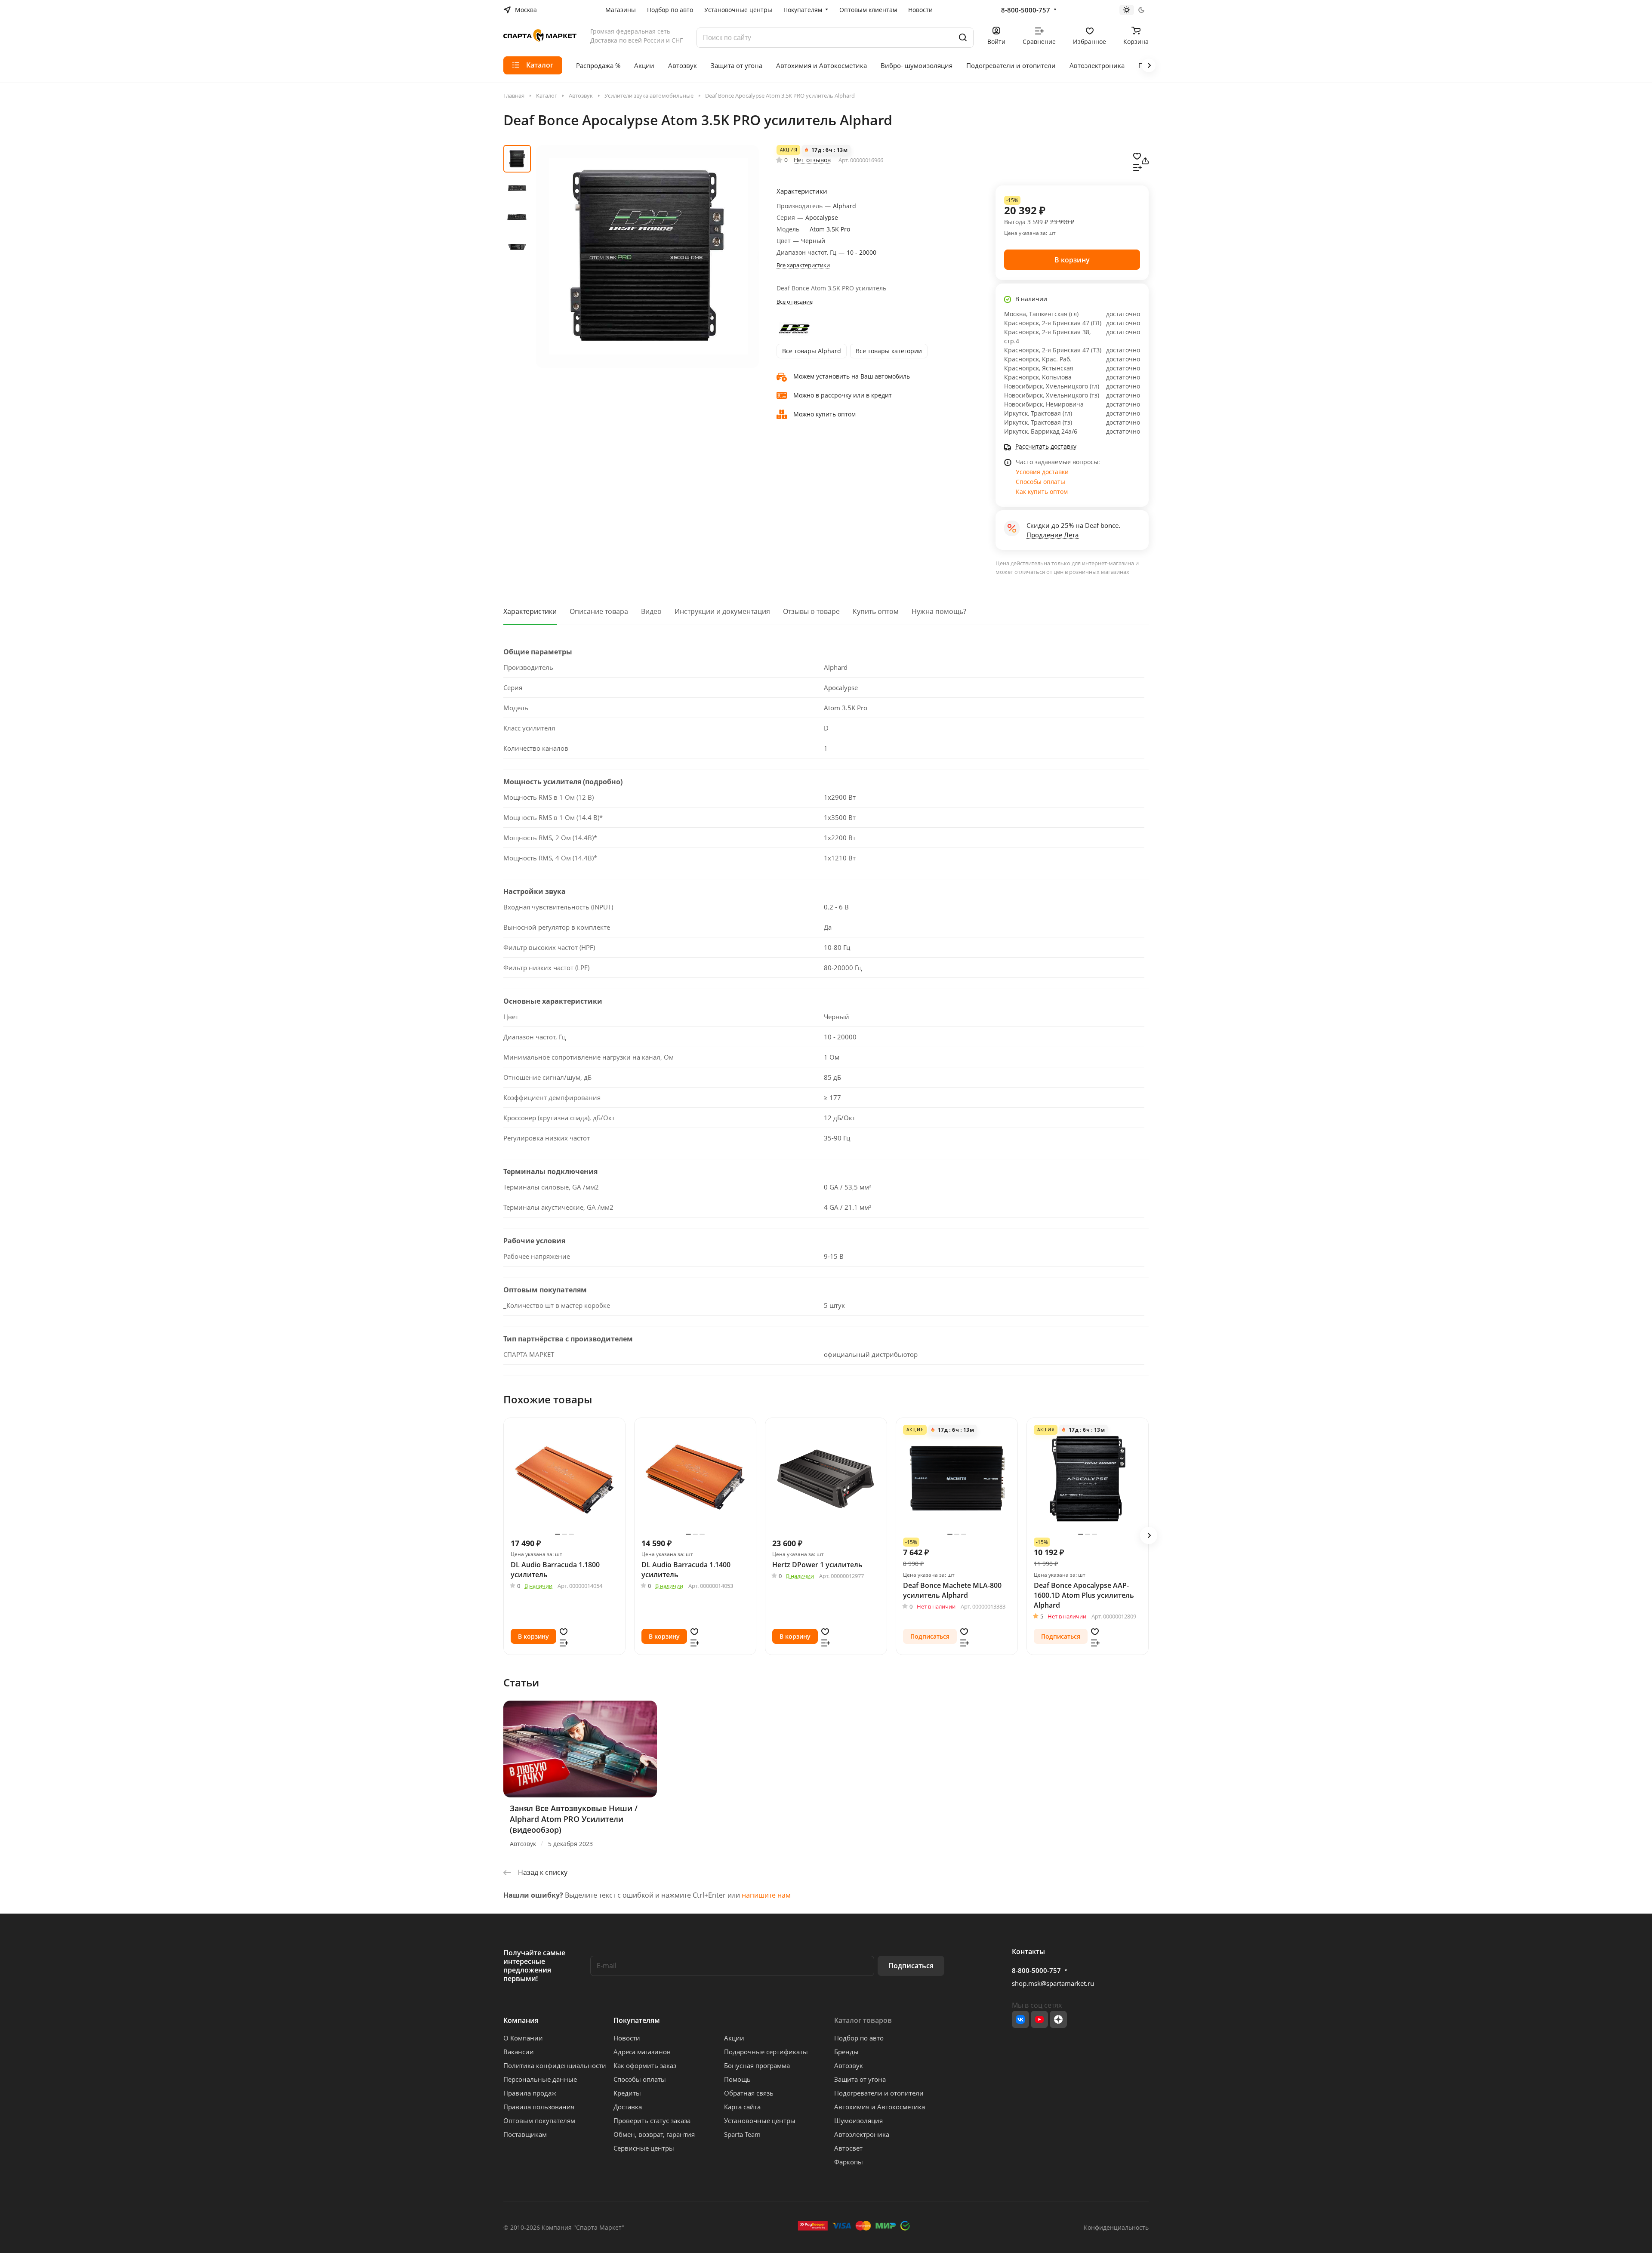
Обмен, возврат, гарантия (654, 2134)
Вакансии (519, 2052)
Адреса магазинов (642, 2052)
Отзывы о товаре (811, 611)
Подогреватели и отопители (879, 2093)
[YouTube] (1039, 2019)
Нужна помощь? (939, 611)
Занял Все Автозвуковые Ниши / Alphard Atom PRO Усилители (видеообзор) (574, 1819)
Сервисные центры (644, 2148)
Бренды (846, 2052)
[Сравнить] (1137, 166)
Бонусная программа (757, 2065)
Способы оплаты (1040, 482)
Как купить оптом (1042, 492)
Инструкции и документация (722, 611)
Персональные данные (540, 2079)
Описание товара (599, 611)
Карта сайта (742, 2107)
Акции (734, 2038)
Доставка (628, 2107)
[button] (1149, 1535)
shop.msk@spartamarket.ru (1053, 1983)
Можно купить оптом (824, 414)
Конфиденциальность (1116, 2227)
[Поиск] (963, 38)
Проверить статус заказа (652, 2120)
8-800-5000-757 (1026, 10)
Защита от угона (860, 2079)
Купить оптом (876, 611)
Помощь (737, 2079)
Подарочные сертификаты (766, 2052)
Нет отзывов (812, 160)
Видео (651, 611)
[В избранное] (1137, 155)
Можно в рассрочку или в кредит (843, 395)
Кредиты (627, 2093)
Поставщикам (525, 2134)
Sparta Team (742, 2134)
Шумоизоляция (858, 2120)
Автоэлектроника (862, 2134)
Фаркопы (849, 2162)
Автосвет (848, 2148)
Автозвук (849, 2065)
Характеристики (530, 611)
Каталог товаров (863, 2020)
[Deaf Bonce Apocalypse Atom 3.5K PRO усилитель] (647, 256)
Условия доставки (1042, 472)
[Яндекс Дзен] (1058, 2019)
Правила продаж (530, 2093)
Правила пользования (539, 2107)
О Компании (523, 2038)
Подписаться (911, 1966)
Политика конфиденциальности (555, 2065)
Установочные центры (760, 2120)
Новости (627, 2038)
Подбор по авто (859, 2038)
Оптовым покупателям (539, 2120)
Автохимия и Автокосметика (880, 2107)
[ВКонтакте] (1020, 2019)
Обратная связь (749, 2093)
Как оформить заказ (645, 2065)
